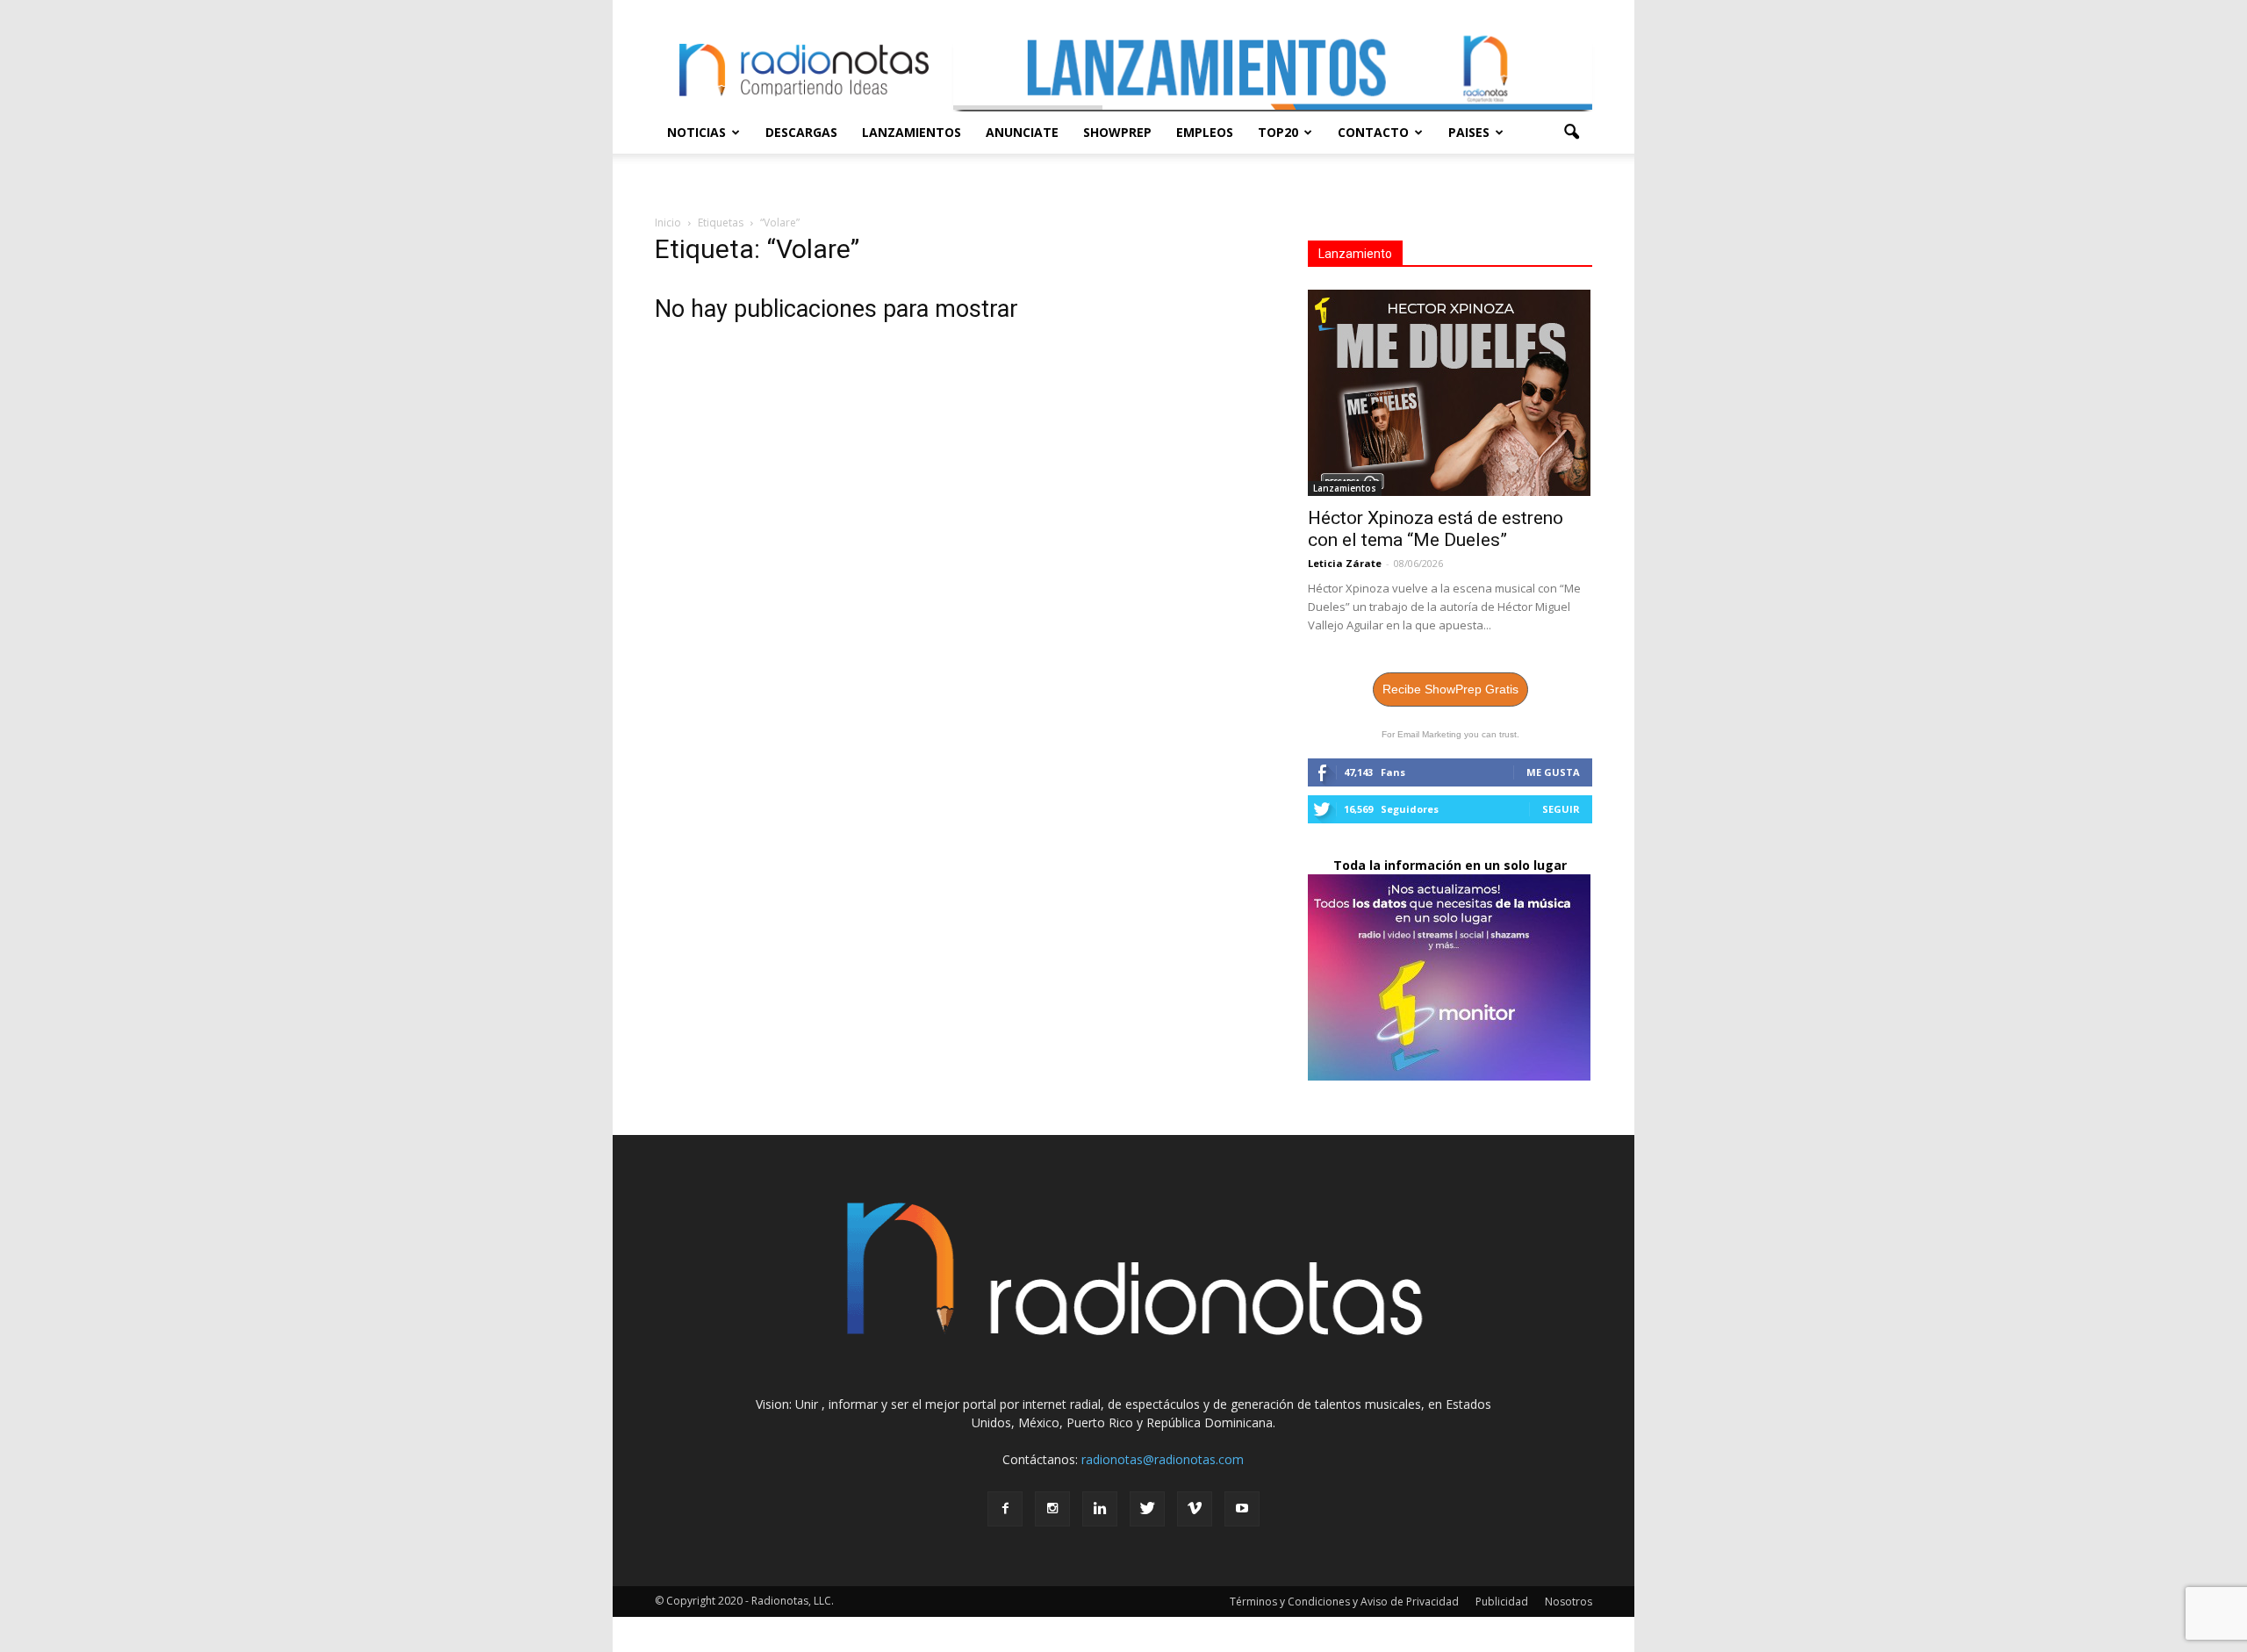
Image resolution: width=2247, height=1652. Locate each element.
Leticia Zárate (1345, 563)
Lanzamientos (912, 132)
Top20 (1278, 132)
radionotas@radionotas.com (1163, 1459)
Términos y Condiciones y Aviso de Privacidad (1344, 1602)
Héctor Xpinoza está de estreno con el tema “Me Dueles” (1436, 529)
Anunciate (1022, 132)
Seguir (1561, 809)
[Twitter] (1147, 1509)
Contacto (1373, 132)
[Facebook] (1005, 1509)
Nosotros (1569, 1602)
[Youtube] (1242, 1509)
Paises (1469, 132)
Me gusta (1553, 772)
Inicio (668, 223)
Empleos (1205, 132)
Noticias (696, 132)
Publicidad (1502, 1602)
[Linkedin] (1100, 1509)
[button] (1571, 133)
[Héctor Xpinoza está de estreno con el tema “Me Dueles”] (1450, 393)
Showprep (1117, 132)
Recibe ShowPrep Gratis (1450, 689)
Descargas (801, 132)
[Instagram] (1052, 1509)
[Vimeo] (1195, 1509)
